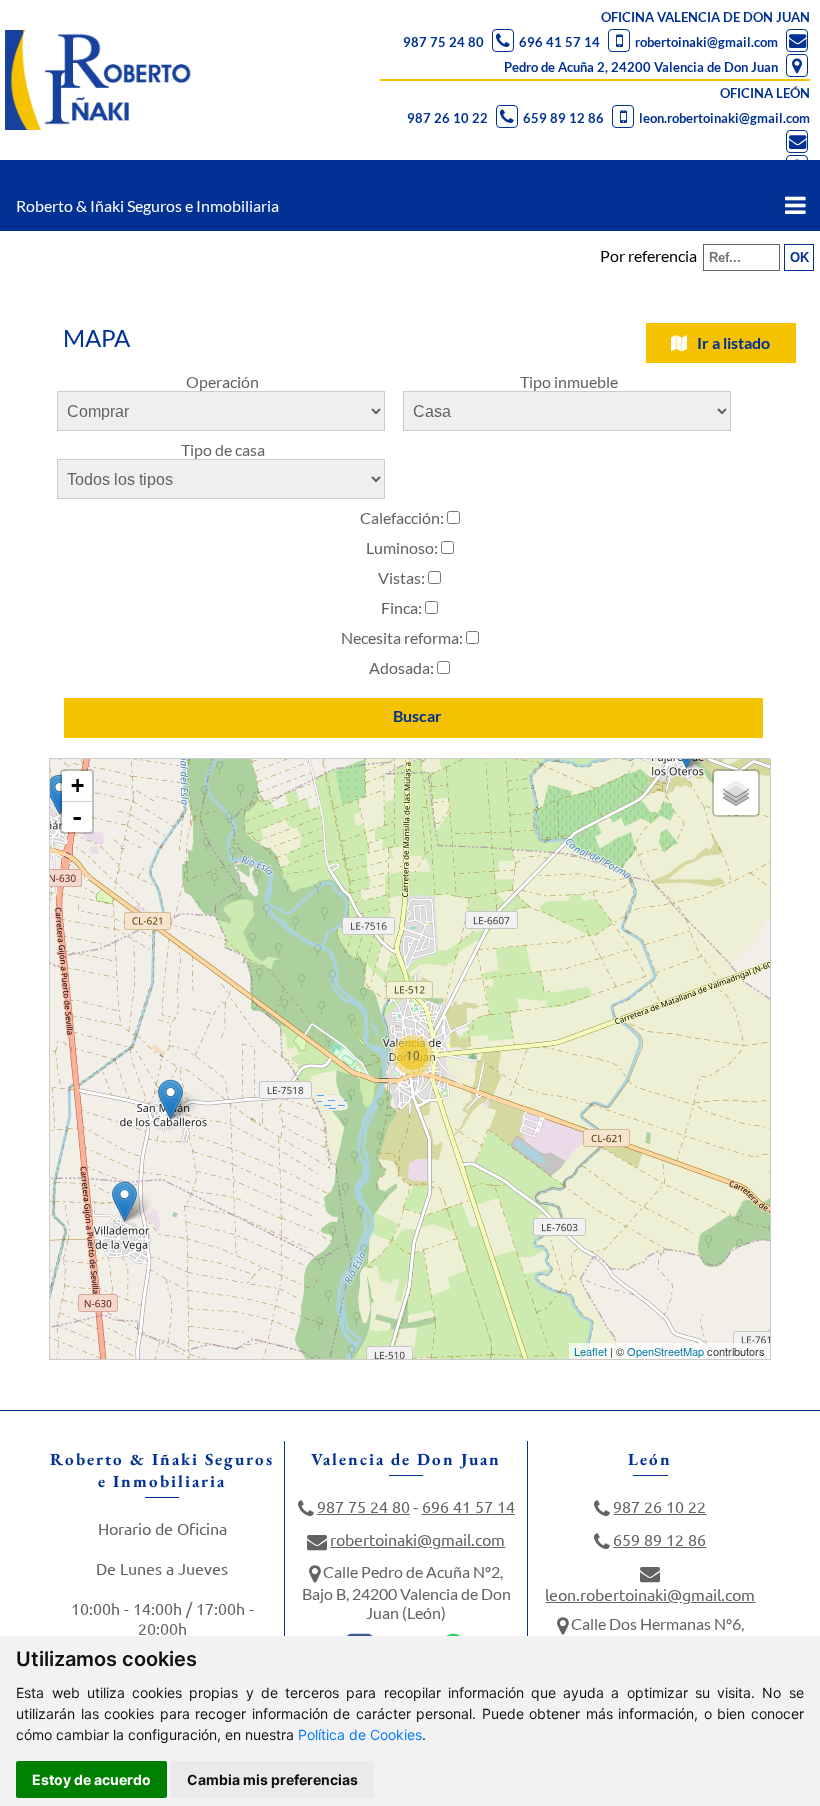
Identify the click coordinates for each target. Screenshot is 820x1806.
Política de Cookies (360, 1734)
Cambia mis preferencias (272, 1779)
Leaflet (590, 1351)
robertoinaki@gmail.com (706, 42)
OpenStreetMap (665, 1351)
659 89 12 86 (563, 118)
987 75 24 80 (443, 42)
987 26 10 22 (447, 118)
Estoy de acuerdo (91, 1779)
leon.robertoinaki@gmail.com (724, 118)
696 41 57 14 (559, 42)
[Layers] (736, 793)
